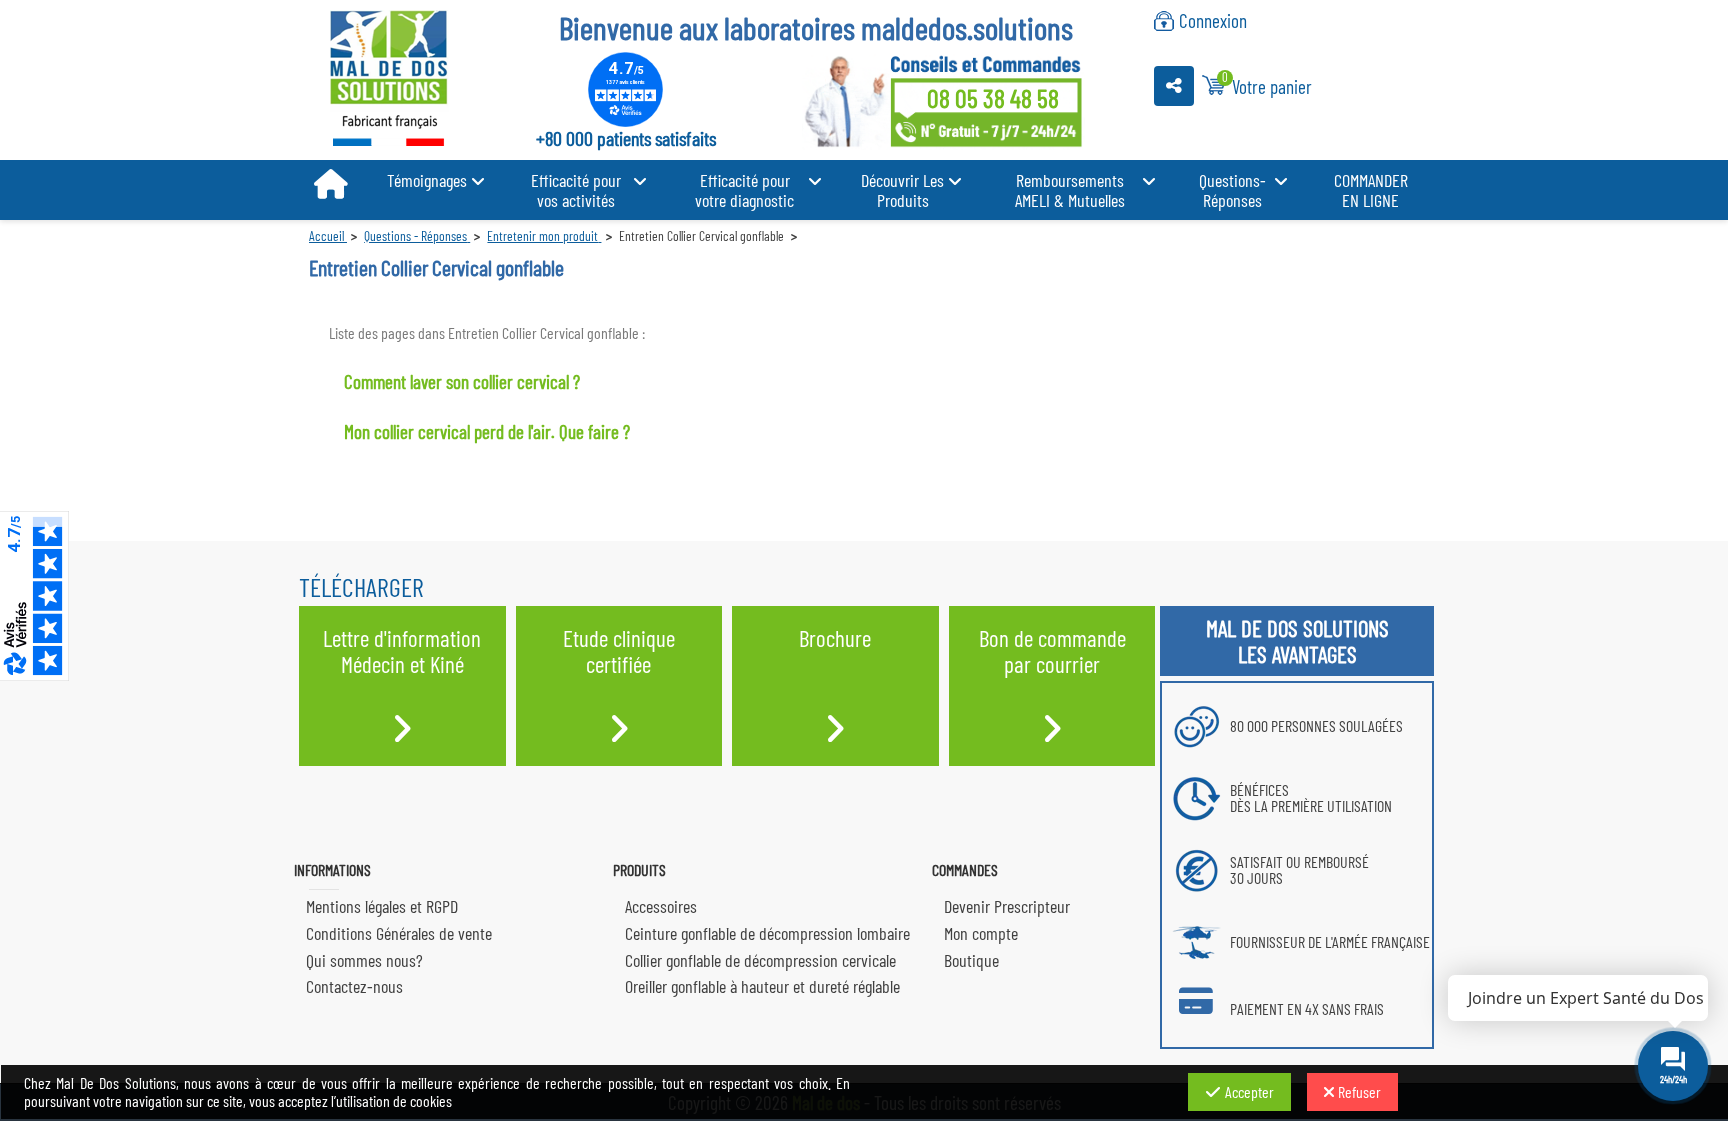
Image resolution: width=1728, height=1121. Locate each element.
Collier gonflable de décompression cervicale (760, 960)
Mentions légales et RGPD (382, 906)
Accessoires (661, 906)
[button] (435, 180)
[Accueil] (330, 185)
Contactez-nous (354, 986)
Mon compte (981, 933)
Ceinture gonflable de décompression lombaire (767, 933)
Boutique (971, 960)
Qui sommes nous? (364, 960)
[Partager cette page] (1174, 86)
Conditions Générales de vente (399, 933)
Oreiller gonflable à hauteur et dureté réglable (762, 986)
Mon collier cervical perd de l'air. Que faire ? (487, 431)
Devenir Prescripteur (1007, 906)
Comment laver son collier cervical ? (462, 381)
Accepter (1249, 1091)
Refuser (1359, 1091)
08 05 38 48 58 (993, 97)
